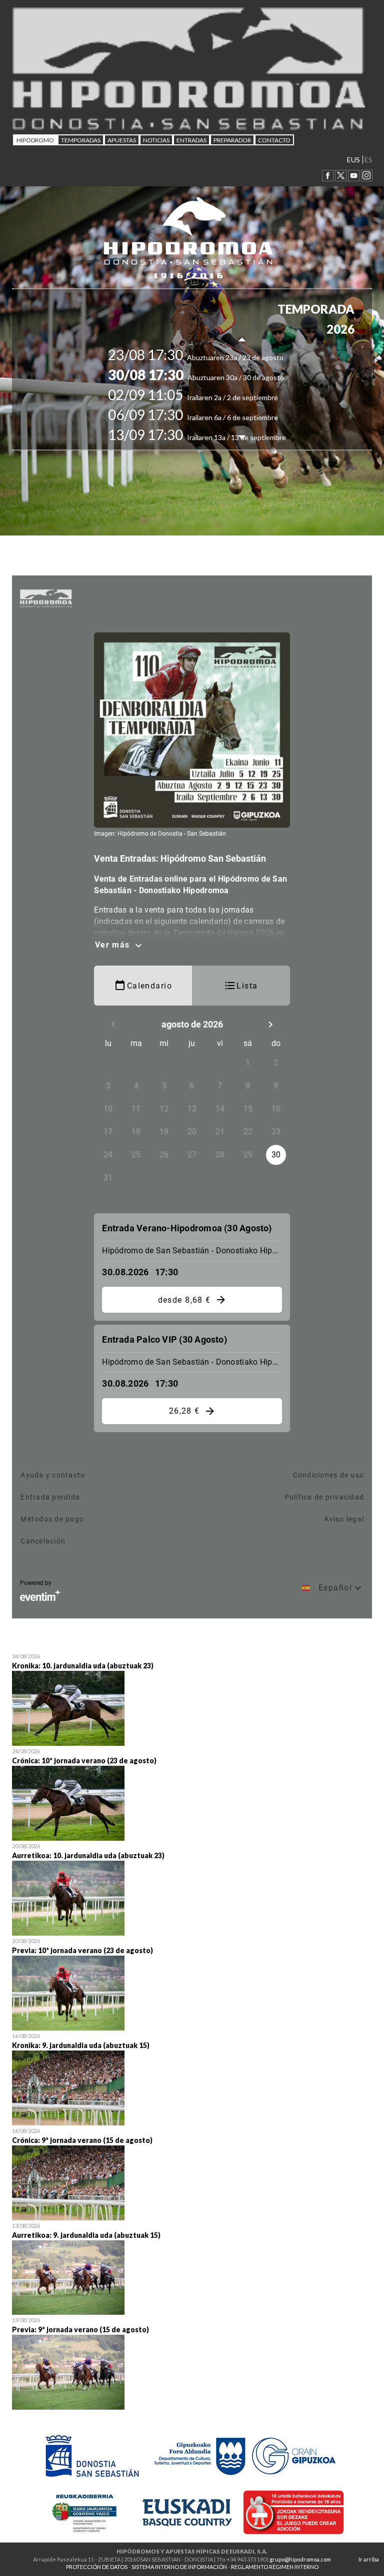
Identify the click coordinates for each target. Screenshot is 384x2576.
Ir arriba (369, 2559)
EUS (353, 160)
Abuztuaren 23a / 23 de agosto (213, 357)
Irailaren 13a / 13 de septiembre (214, 437)
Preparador (232, 140)
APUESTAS (122, 140)
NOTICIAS (156, 140)
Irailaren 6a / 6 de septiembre (210, 417)
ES (368, 160)
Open (192, 1698)
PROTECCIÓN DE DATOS (97, 2567)
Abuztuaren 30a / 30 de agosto (213, 377)
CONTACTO (274, 140)
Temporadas (81, 140)
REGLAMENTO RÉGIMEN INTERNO (275, 2567)
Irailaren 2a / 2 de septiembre (210, 397)
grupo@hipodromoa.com (300, 2559)
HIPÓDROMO (35, 140)
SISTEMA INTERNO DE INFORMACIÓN (179, 2567)
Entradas (191, 140)
